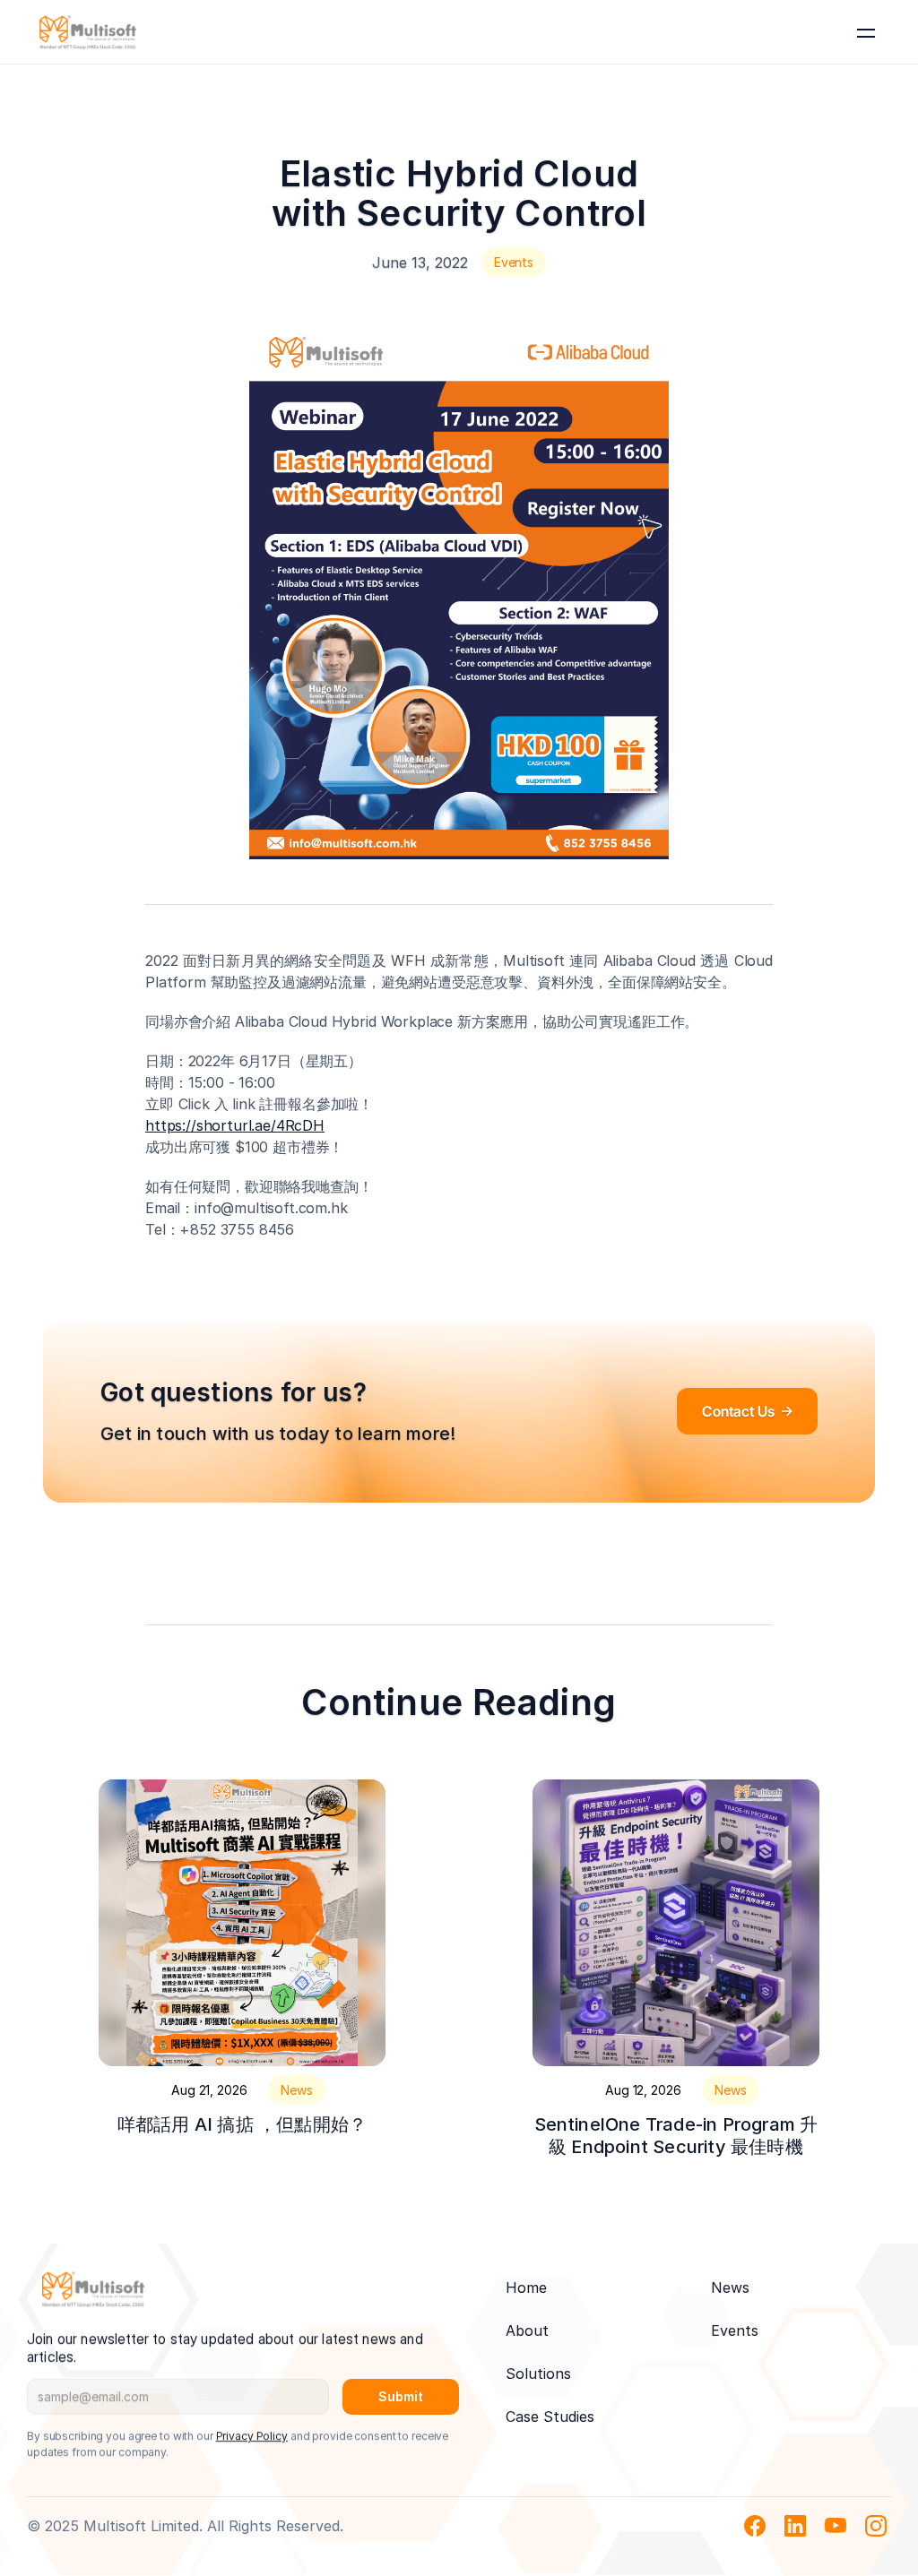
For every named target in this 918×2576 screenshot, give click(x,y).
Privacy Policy (252, 2436)
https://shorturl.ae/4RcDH (235, 1125)
